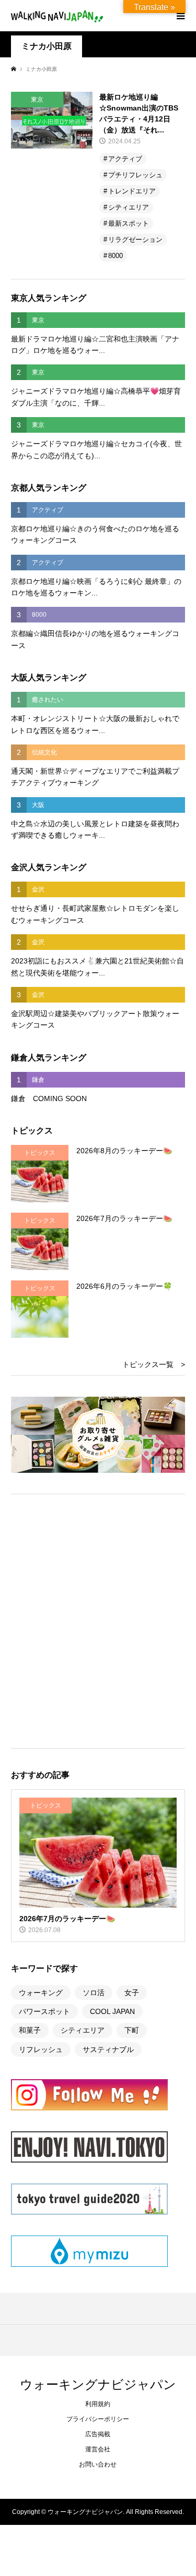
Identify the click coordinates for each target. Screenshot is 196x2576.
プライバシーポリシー (98, 2419)
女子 (132, 1993)
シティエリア (129, 207)
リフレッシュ (41, 2049)
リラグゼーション (135, 240)
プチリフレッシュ (135, 175)
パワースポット (44, 2011)
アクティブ (125, 159)
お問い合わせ (98, 2464)
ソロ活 (94, 1993)
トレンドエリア (132, 191)
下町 (132, 2030)
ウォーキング (41, 1993)
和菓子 (30, 2030)
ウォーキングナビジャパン (98, 2384)
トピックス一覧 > (154, 1364)
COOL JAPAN (112, 2011)
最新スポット (129, 223)
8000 (116, 256)
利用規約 (98, 2404)
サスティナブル (108, 2049)
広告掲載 (98, 2434)
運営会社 (98, 2449)
